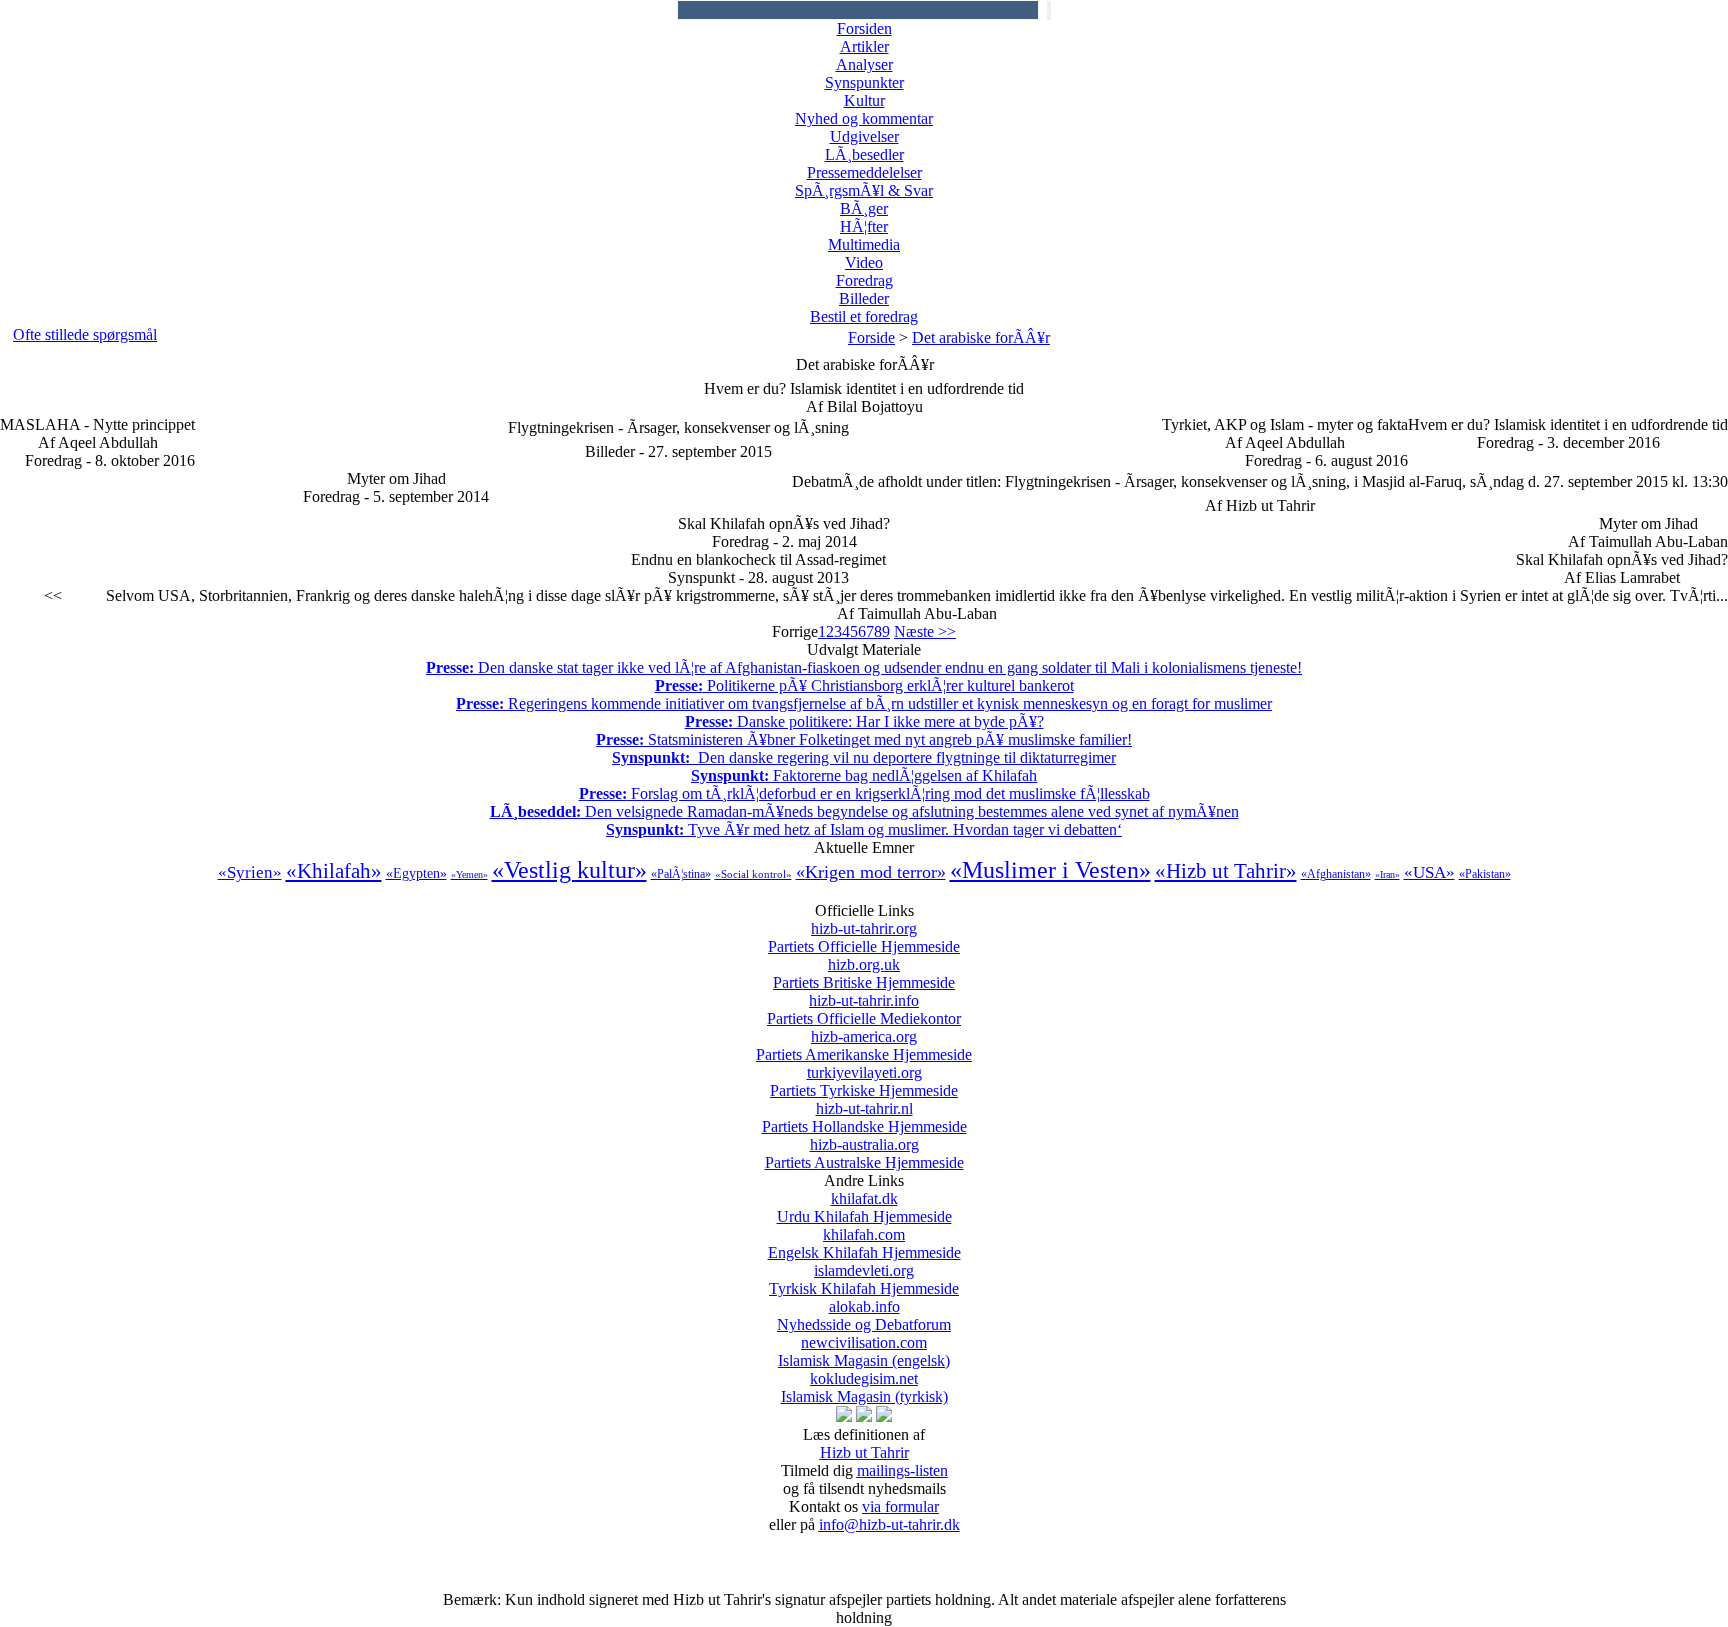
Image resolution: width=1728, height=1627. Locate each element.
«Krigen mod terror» (871, 872)
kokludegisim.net (864, 1387)
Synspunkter (864, 82)
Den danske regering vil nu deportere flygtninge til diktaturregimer (864, 757)
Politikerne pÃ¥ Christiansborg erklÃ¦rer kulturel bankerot (864, 685)
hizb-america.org (864, 1045)
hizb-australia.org (864, 1153)
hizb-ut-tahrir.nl (864, 1117)
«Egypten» (416, 873)
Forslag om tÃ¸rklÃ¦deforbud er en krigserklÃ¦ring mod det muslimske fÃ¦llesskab (864, 793)
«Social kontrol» (753, 874)
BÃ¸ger (864, 208)
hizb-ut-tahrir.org (864, 937)
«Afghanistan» (1336, 874)
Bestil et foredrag (864, 316)
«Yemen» (469, 874)
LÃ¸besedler (864, 154)
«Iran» (1387, 874)
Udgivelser (864, 136)
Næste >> (925, 631)
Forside (871, 337)
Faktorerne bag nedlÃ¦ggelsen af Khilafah (864, 775)
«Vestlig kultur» (569, 870)
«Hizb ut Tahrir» (1226, 871)
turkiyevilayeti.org (864, 1081)
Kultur (864, 100)
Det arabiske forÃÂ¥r (981, 337)
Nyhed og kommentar (864, 118)
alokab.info (864, 1315)
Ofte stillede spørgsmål (85, 334)
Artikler (864, 46)
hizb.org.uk (864, 973)
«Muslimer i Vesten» (1050, 870)
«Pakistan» (1485, 874)
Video (864, 262)
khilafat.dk (864, 1207)
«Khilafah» (334, 871)
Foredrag (864, 280)
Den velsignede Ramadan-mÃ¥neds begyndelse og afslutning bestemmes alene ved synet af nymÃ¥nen (864, 811)
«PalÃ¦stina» (681, 874)
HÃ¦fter (864, 226)
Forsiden (864, 28)
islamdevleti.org (864, 1279)
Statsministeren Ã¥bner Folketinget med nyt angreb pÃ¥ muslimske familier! (864, 739)
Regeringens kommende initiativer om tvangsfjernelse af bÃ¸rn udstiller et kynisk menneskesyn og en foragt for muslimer (864, 703)
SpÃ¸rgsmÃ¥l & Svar (864, 190)
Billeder (864, 298)
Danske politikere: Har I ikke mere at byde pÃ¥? (864, 721)
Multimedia (864, 244)
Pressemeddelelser (864, 172)
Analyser (864, 64)
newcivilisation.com (864, 1351)
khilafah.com (864, 1243)
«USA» (1429, 872)
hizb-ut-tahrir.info (864, 1009)
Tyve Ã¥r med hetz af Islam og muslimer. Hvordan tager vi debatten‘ (864, 829)
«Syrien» (250, 872)
